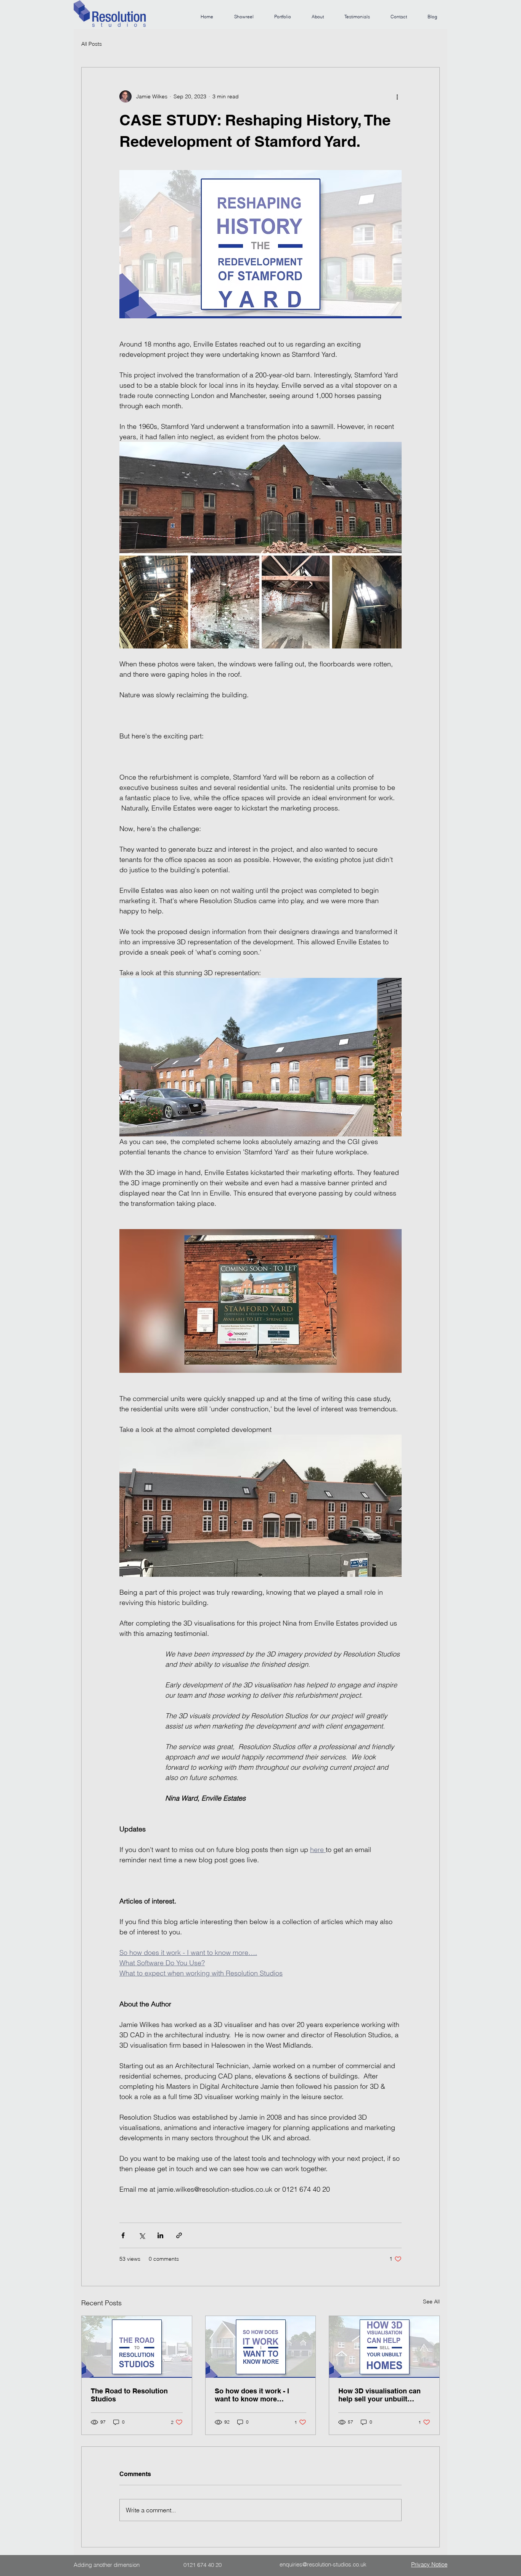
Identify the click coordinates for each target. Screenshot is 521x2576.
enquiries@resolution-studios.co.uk (323, 2564)
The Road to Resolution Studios (129, 2395)
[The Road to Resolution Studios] (137, 2347)
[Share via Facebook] (123, 2235)
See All (431, 2302)
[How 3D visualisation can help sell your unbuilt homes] (384, 2347)
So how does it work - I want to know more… (252, 2395)
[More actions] (397, 96)
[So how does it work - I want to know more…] (261, 2347)
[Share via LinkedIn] (160, 2235)
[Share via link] (179, 2235)
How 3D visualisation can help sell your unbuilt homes (379, 2395)
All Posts (92, 44)
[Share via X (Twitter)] (142, 2235)
